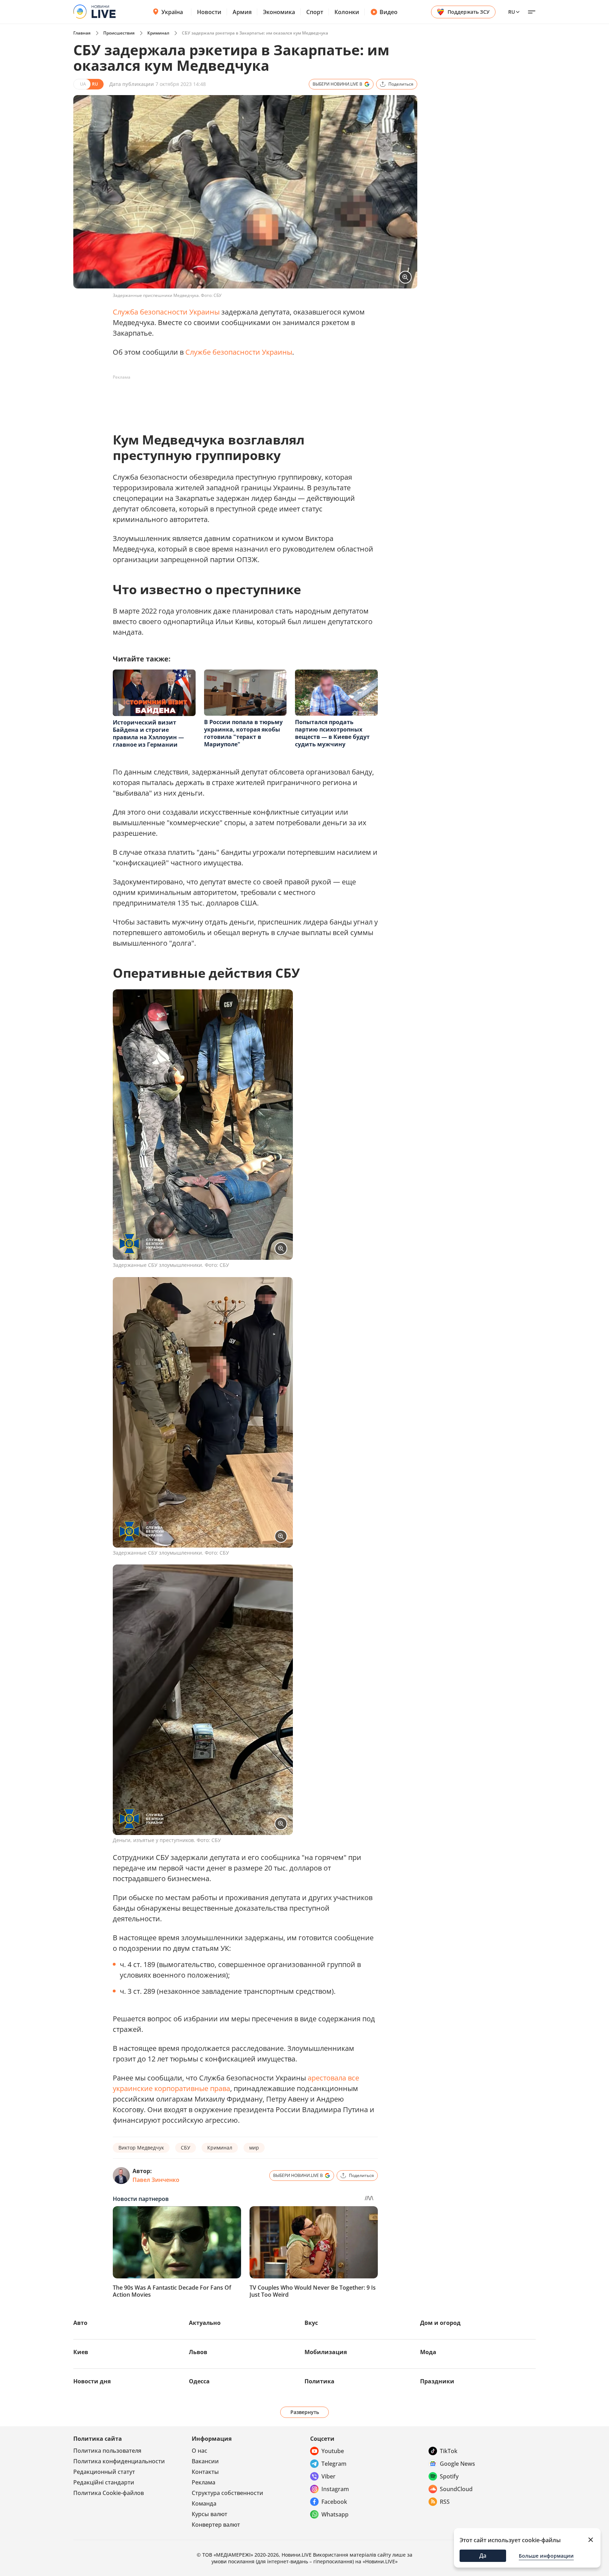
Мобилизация (326, 2352)
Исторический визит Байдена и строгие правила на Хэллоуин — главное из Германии (148, 733)
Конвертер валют (216, 2525)
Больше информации (546, 2556)
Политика (319, 2381)
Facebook (334, 2502)
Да (483, 2556)
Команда (204, 2503)
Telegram (334, 2464)
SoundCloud (456, 2489)
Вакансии (205, 2461)
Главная (82, 33)
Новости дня (92, 2381)
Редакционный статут (104, 2472)
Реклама (204, 2482)
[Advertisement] (241, 399)
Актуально (205, 2323)
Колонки (347, 12)
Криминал (158, 33)
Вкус (311, 2323)
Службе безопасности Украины (239, 352)
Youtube (333, 2451)
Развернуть (305, 2412)
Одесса (199, 2381)
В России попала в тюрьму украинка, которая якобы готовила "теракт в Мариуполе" (243, 733)
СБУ (186, 2148)
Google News (457, 2464)
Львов (198, 2352)
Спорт (315, 12)
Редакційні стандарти (104, 2482)
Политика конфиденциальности (119, 2461)
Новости (209, 12)
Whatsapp (335, 2514)
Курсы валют (210, 2514)
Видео (389, 12)
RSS (445, 2502)
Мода (428, 2352)
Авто (80, 2323)
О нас (199, 2451)
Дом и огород (440, 2323)
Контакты (205, 2472)
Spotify (449, 2476)
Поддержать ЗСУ (469, 12)
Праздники (437, 2381)
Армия (242, 12)
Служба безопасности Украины (166, 312)
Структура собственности (227, 2493)
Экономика (279, 12)
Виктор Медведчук (141, 2148)
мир (254, 2148)
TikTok (449, 2451)
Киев (81, 2352)
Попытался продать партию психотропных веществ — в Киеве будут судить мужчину (332, 733)
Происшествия (119, 33)
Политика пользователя (107, 2451)
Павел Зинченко (156, 2180)
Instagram (335, 2489)
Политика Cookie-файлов (109, 2493)
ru (512, 12)
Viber (328, 2476)
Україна (172, 12)
